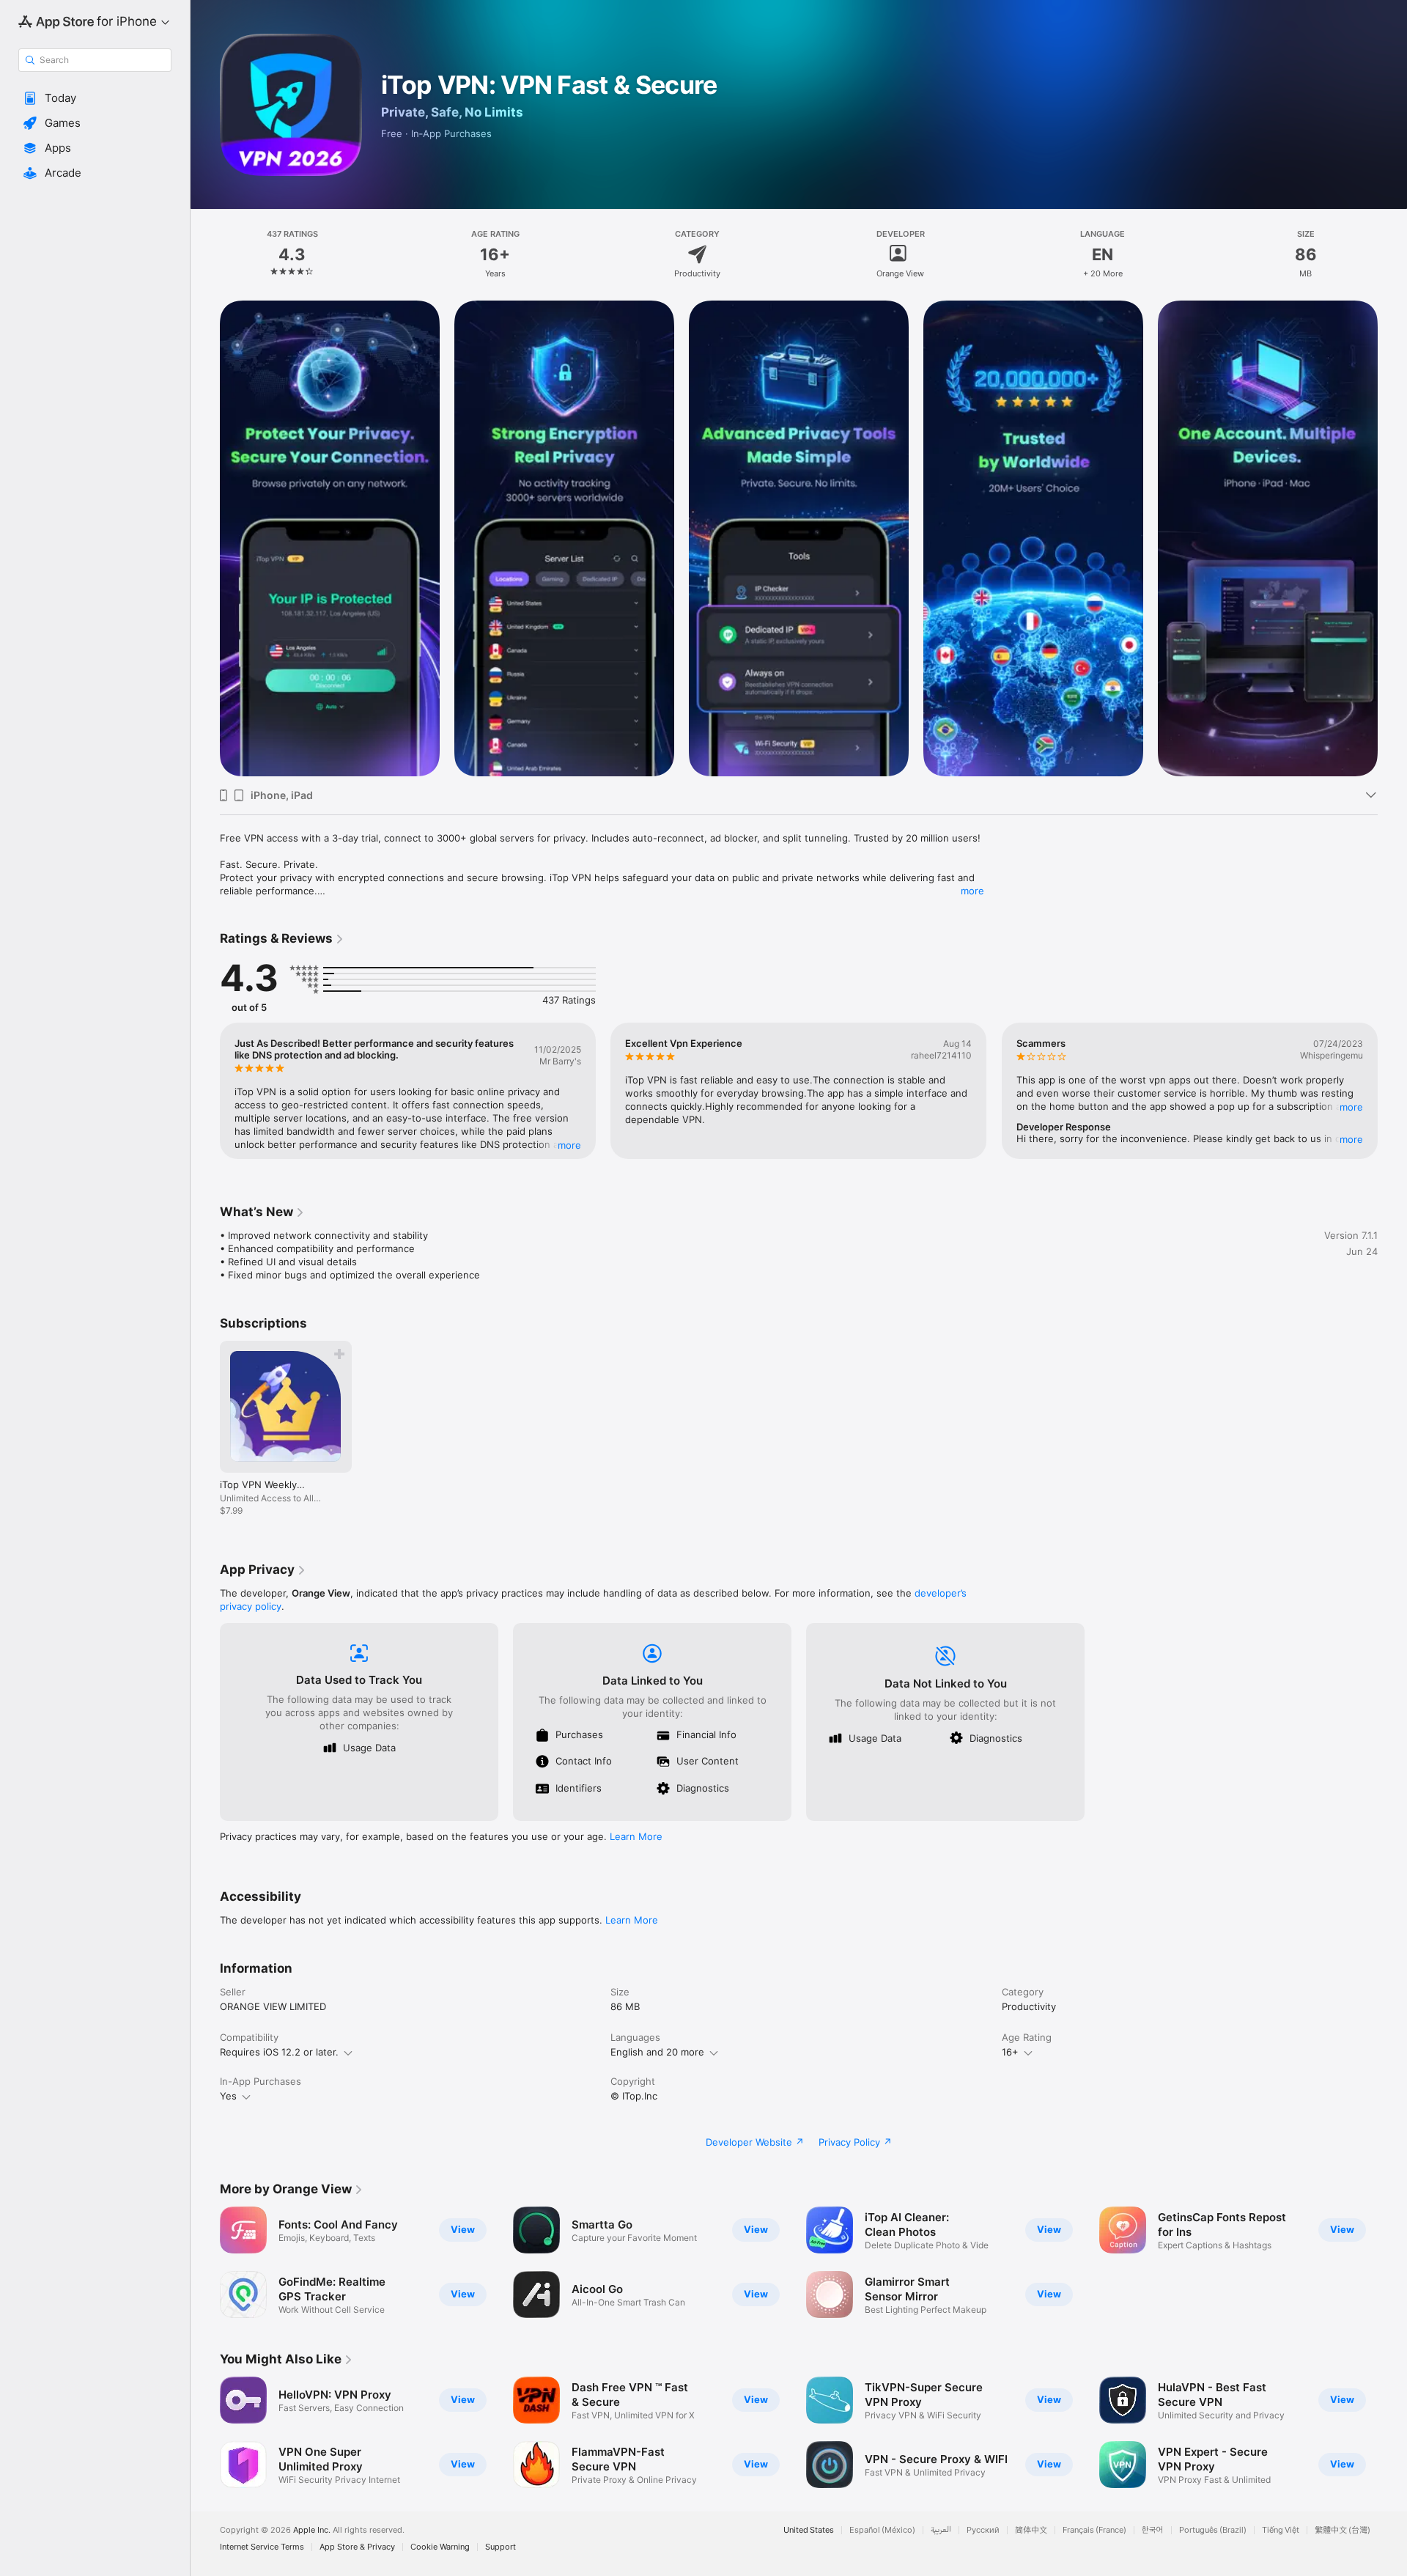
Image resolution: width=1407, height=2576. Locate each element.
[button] (95, 98)
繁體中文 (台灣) (1343, 2530)
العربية (941, 2530)
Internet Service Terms (262, 2547)
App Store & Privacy (357, 2547)
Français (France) (1094, 2530)
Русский (983, 2530)
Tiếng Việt (1281, 2530)
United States (809, 2530)
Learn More (636, 1836)
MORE (569, 1145)
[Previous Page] (205, 1091)
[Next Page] (1392, 1091)
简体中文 (1031, 2530)
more (972, 891)
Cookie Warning (440, 2547)
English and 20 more (657, 2052)
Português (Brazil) (1213, 2530)
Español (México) (882, 2530)
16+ (1010, 2052)
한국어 (1153, 2530)
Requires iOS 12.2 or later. (279, 2052)
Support (501, 2547)
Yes (228, 2096)
